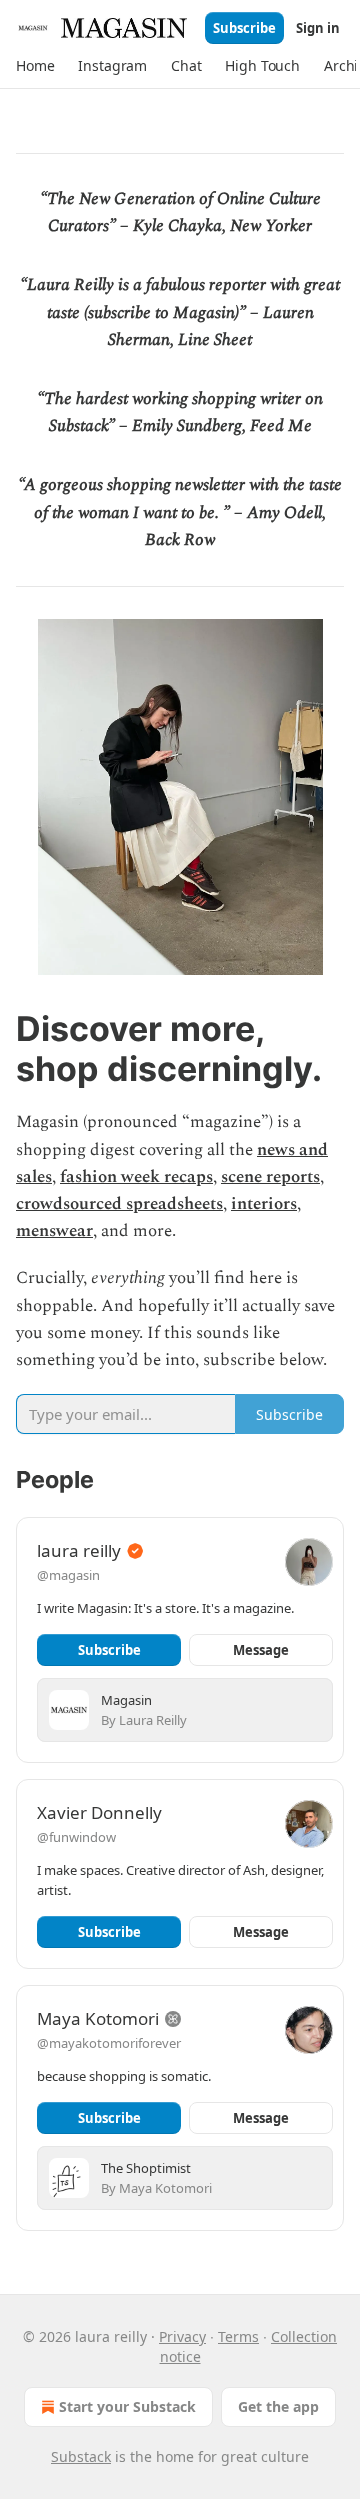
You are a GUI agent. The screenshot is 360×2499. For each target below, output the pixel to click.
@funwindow (76, 1837)
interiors (264, 1204)
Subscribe (244, 28)
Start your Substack (127, 2406)
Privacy (182, 2336)
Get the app (278, 2406)
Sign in (318, 28)
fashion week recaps (136, 1177)
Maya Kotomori (98, 2018)
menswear (54, 1231)
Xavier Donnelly (99, 1812)
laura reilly (79, 1550)
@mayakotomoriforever (109, 2043)
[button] (35, 66)
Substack (81, 2456)
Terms (238, 2336)
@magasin (68, 1575)
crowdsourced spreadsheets (119, 1204)
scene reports (270, 1177)
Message (261, 1650)
